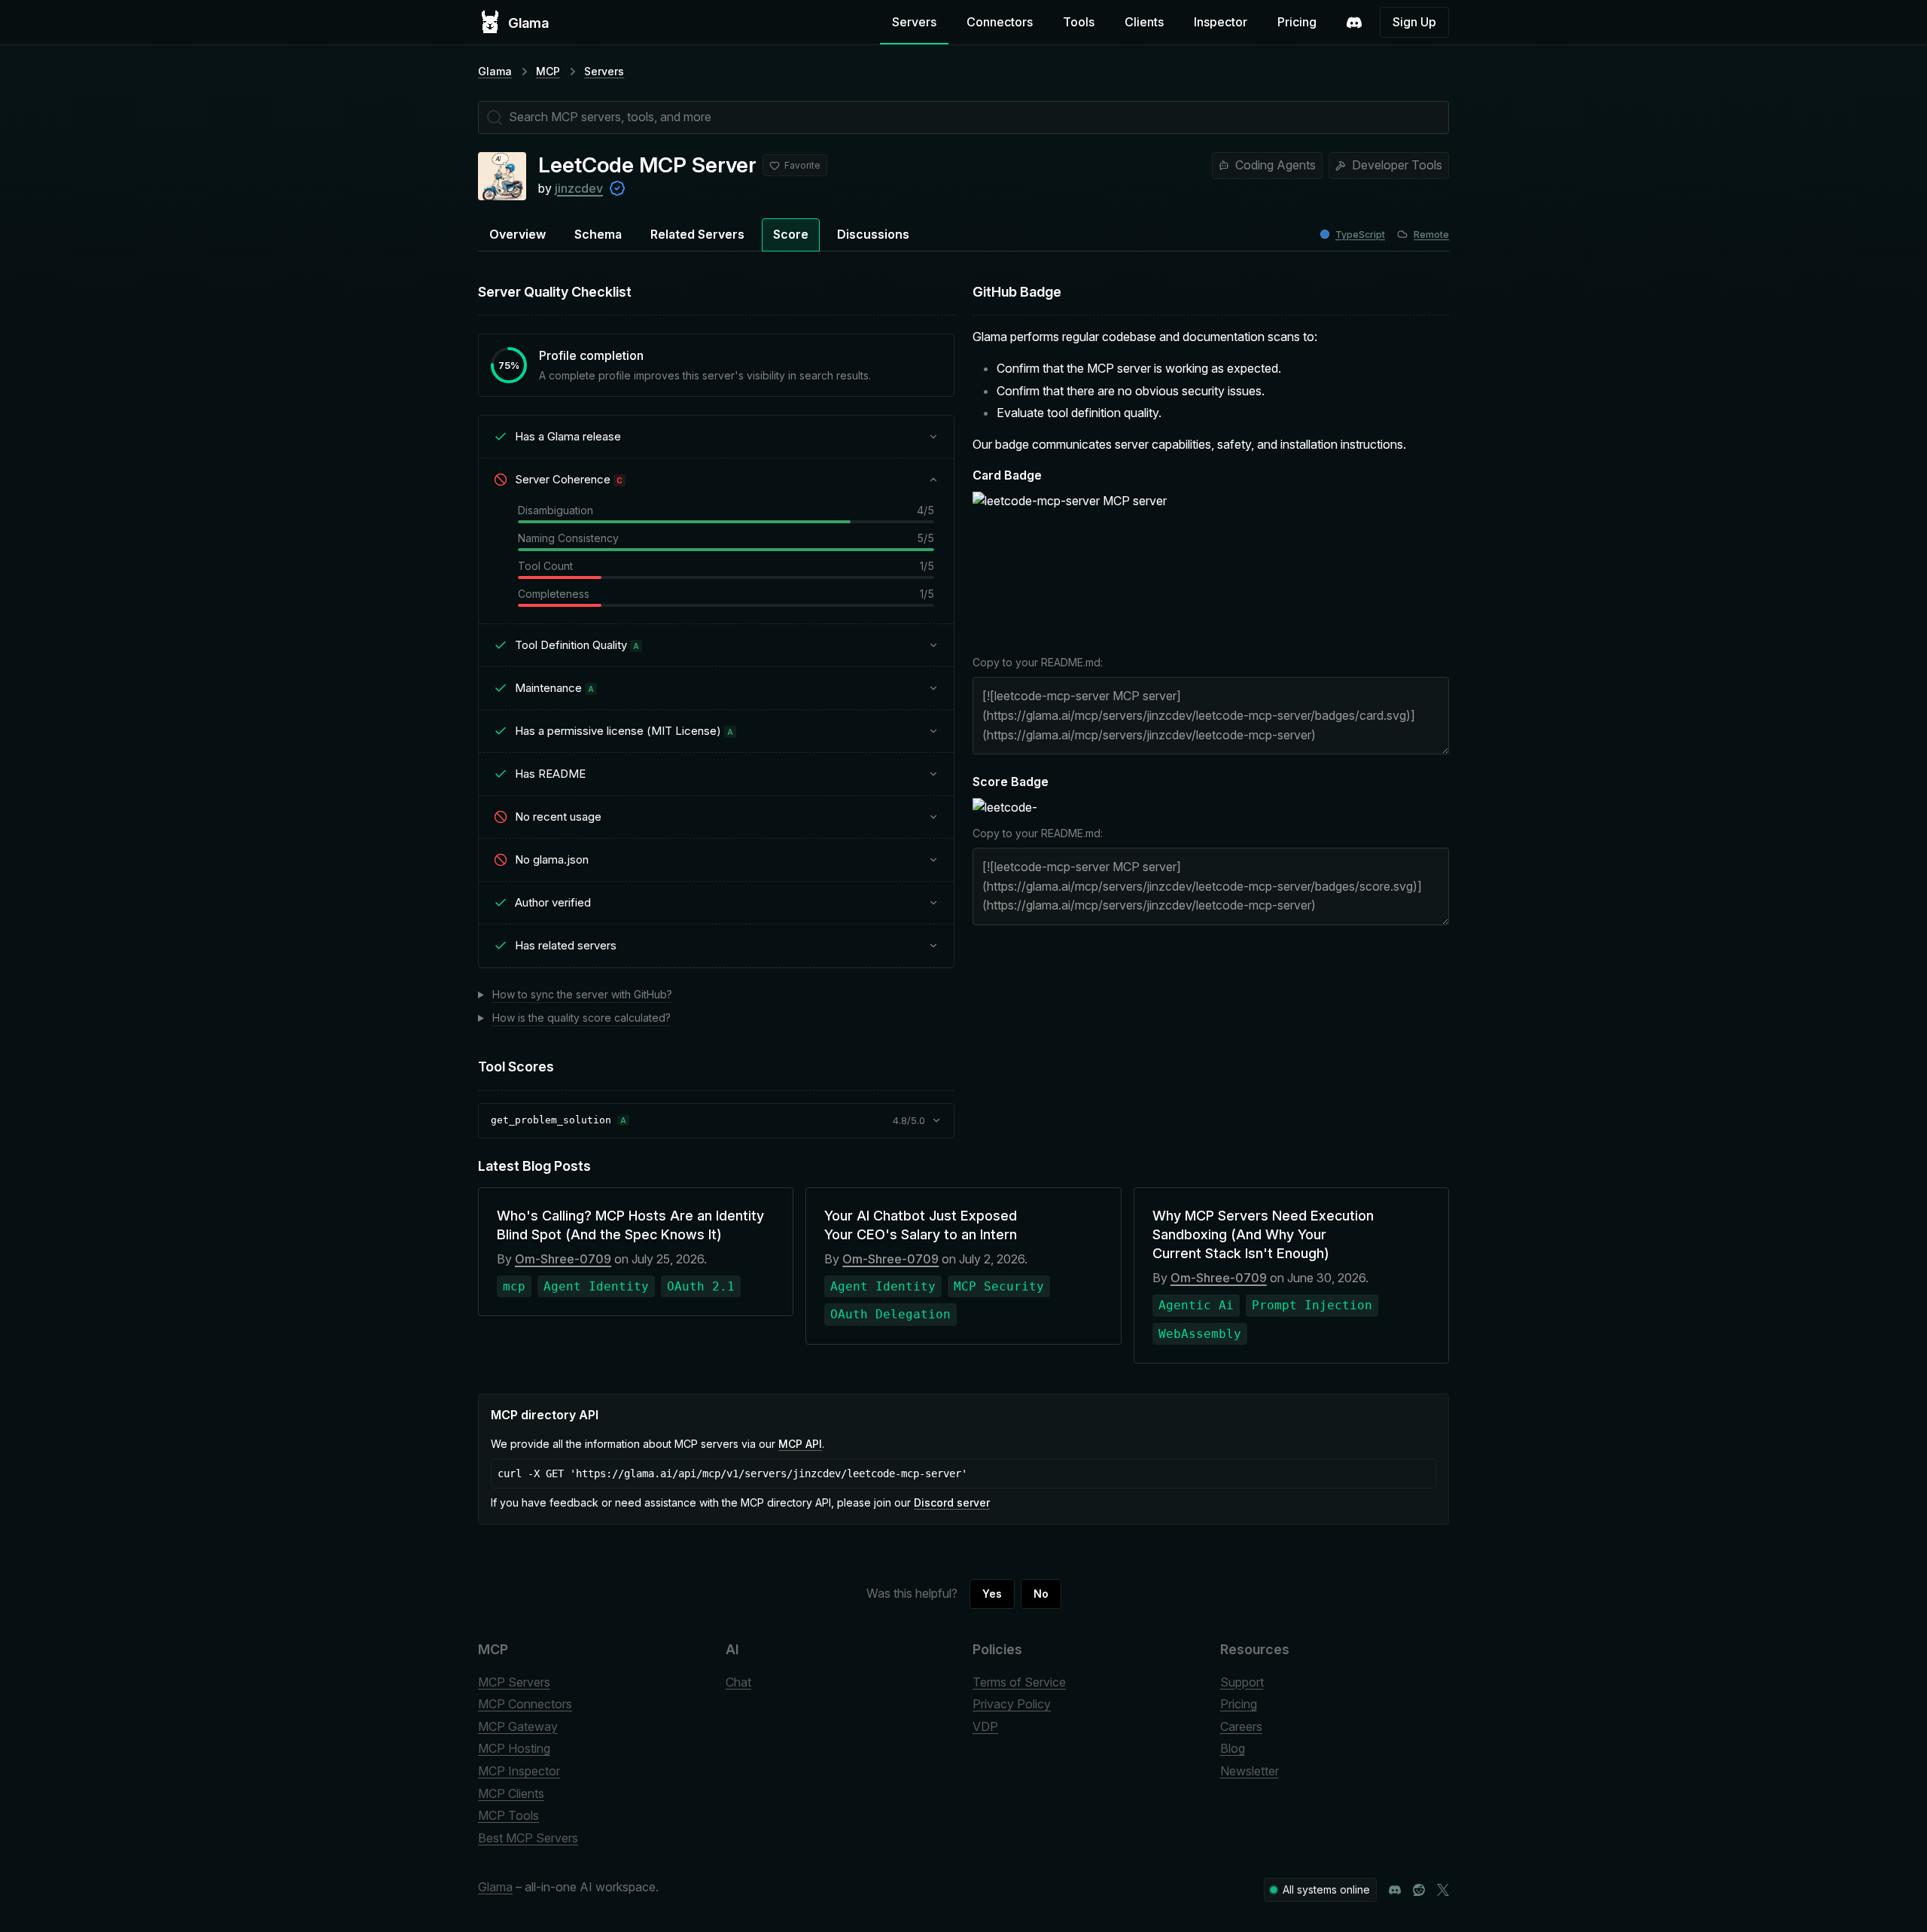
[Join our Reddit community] (1419, 1890)
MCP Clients (511, 1793)
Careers (1241, 1726)
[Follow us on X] (1443, 1890)
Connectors (1000, 22)
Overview (518, 234)
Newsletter (1250, 1771)
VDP (985, 1726)
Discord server (952, 1502)
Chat (738, 1682)
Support (1242, 1682)
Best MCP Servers (528, 1838)
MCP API (800, 1444)
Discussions (873, 234)
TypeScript (1360, 235)
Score (791, 234)
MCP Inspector (519, 1771)
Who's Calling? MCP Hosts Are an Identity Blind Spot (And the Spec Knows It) (630, 1225)
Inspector (1221, 22)
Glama (495, 71)
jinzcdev (579, 188)
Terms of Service (1019, 1682)
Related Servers (697, 234)
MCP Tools (508, 1815)
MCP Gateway (518, 1726)
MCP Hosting (514, 1748)
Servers (914, 22)
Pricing (1297, 22)
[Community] (1354, 23)
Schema (598, 234)
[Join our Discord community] (1395, 1890)
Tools (1079, 22)
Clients (1144, 22)
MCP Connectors (525, 1704)
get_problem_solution (551, 1120)
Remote (1431, 235)
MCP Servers (514, 1682)
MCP (548, 71)
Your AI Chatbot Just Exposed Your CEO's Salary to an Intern (921, 1225)
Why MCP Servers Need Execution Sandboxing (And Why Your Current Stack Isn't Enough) (1263, 1234)
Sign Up (1414, 22)
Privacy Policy (1012, 1704)
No (1041, 1594)
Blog (1233, 1748)
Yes (992, 1594)
